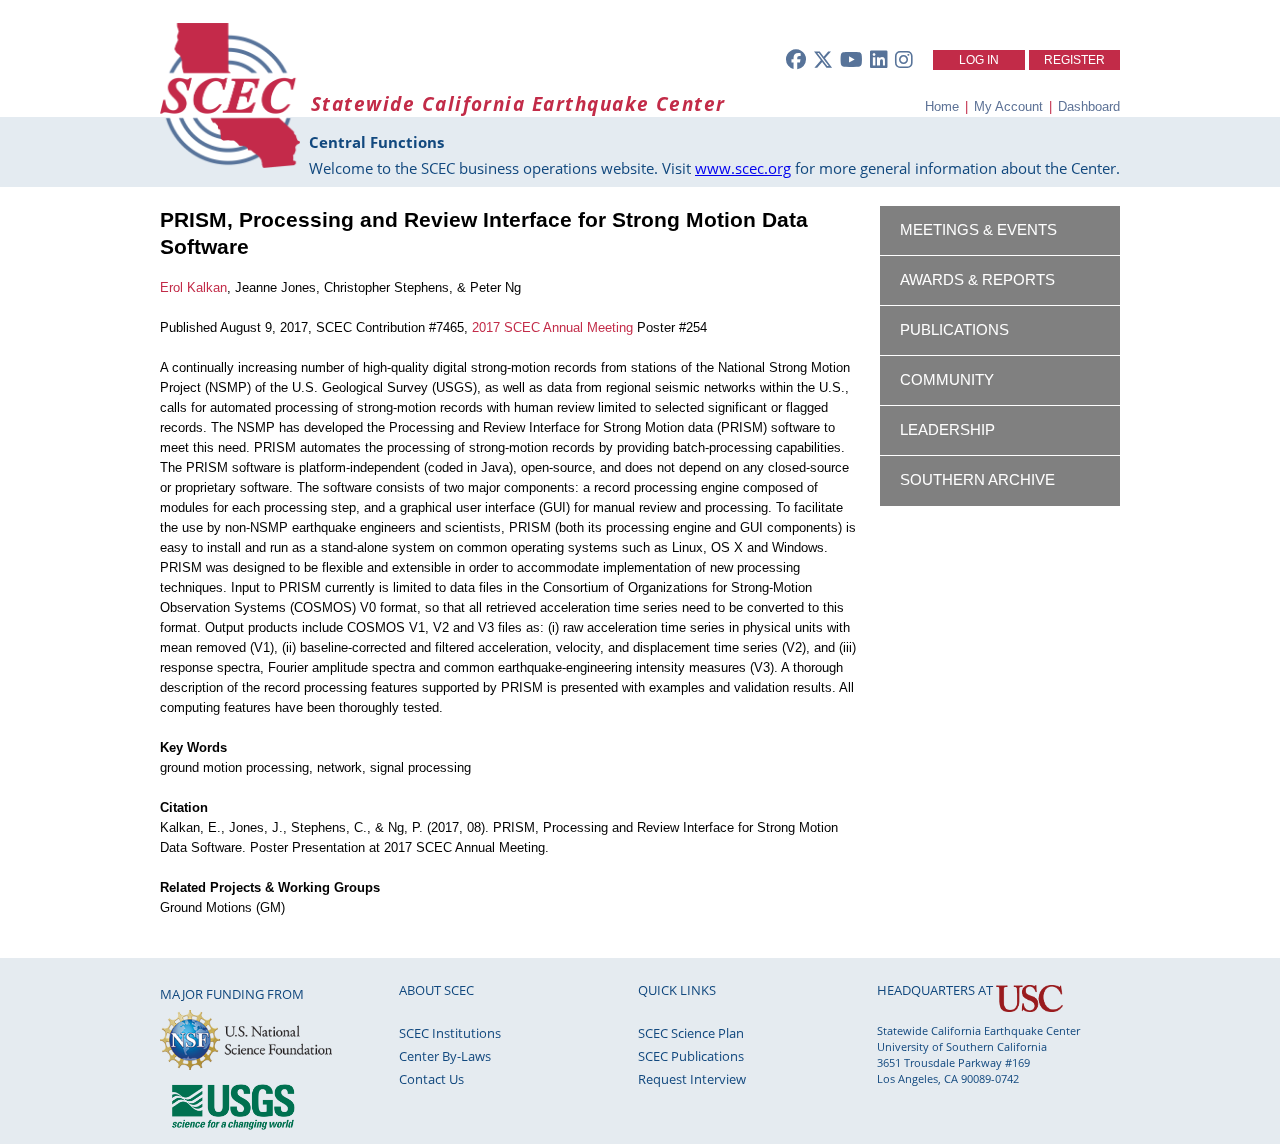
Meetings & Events (978, 230)
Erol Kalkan (193, 287)
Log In (979, 60)
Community (947, 380)
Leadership (947, 430)
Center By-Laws (445, 1056)
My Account (1008, 106)
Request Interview (692, 1079)
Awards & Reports (977, 280)
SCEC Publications (691, 1056)
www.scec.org (743, 168)
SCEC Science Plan (691, 1033)
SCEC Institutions (450, 1033)
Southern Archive (977, 480)
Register (1074, 60)
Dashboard (1089, 106)
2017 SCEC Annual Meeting (552, 327)
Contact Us (431, 1079)
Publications (954, 330)
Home (942, 106)
